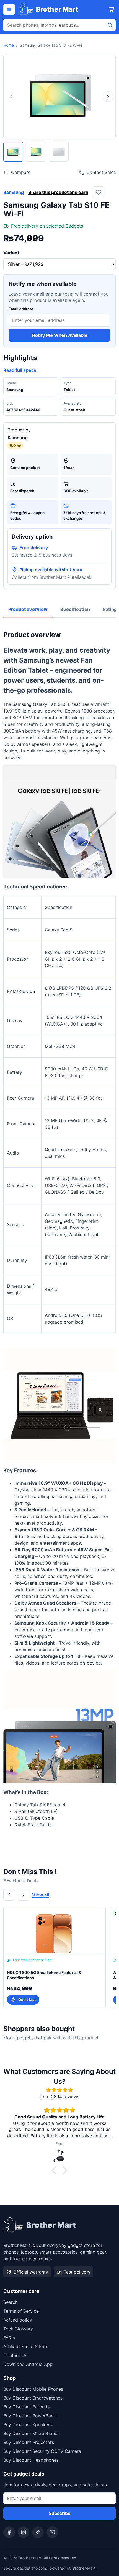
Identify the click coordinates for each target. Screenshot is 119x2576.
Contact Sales (101, 172)
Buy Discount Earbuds (26, 2407)
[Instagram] (24, 2532)
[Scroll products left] (9, 1895)
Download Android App (28, 2364)
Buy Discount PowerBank (30, 2416)
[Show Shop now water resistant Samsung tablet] (59, 152)
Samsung (14, 192)
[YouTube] (52, 2532)
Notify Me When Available (60, 335)
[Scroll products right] (24, 1895)
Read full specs (20, 370)
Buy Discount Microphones (31, 2433)
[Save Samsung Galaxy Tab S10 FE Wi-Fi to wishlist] (99, 192)
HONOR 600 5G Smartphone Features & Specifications (44, 1975)
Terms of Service (21, 2311)
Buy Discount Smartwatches (33, 2398)
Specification (75, 609)
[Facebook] (9, 2532)
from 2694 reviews (59, 2097)
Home (9, 45)
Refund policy (18, 2320)
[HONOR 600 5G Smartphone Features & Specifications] (55, 1931)
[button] (55, 2170)
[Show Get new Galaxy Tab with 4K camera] (36, 152)
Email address (21, 309)
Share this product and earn (58, 192)
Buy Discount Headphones (31, 2460)
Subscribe (60, 2513)
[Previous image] (11, 97)
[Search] (110, 25)
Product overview (28, 609)
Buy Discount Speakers (28, 2425)
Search (11, 2302)
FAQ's (9, 2338)
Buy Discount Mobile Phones (33, 2389)
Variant (11, 253)
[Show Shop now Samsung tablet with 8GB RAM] (13, 152)
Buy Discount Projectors (29, 2442)
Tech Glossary (18, 2329)
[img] (59, 2090)
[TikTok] (38, 2532)
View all (41, 1895)
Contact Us (15, 2355)
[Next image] (108, 97)
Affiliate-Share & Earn (26, 2347)
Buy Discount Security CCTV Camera (42, 2451)
